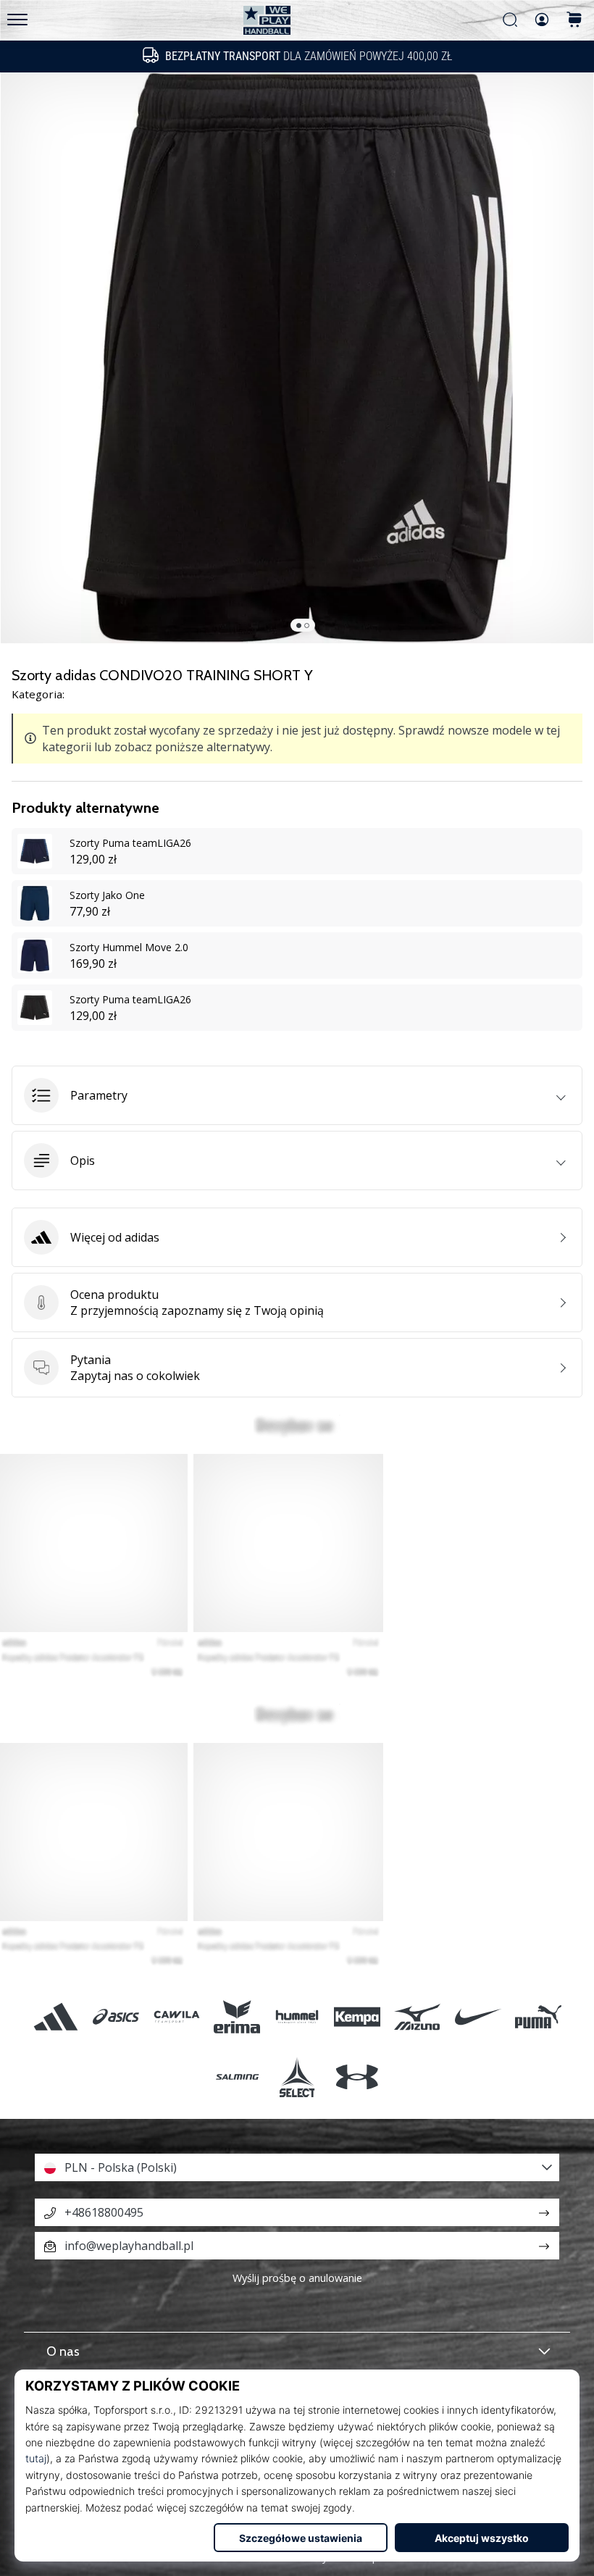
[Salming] (237, 2077)
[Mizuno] (418, 2016)
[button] (297, 1095)
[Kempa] (357, 2016)
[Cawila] (176, 2016)
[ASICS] (116, 2016)
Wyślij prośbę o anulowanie (297, 2278)
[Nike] (478, 2016)
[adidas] (56, 2016)
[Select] (297, 2077)
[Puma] (538, 2016)
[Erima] (237, 2016)
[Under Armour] (357, 2077)
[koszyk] (574, 21)
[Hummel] (297, 2016)
